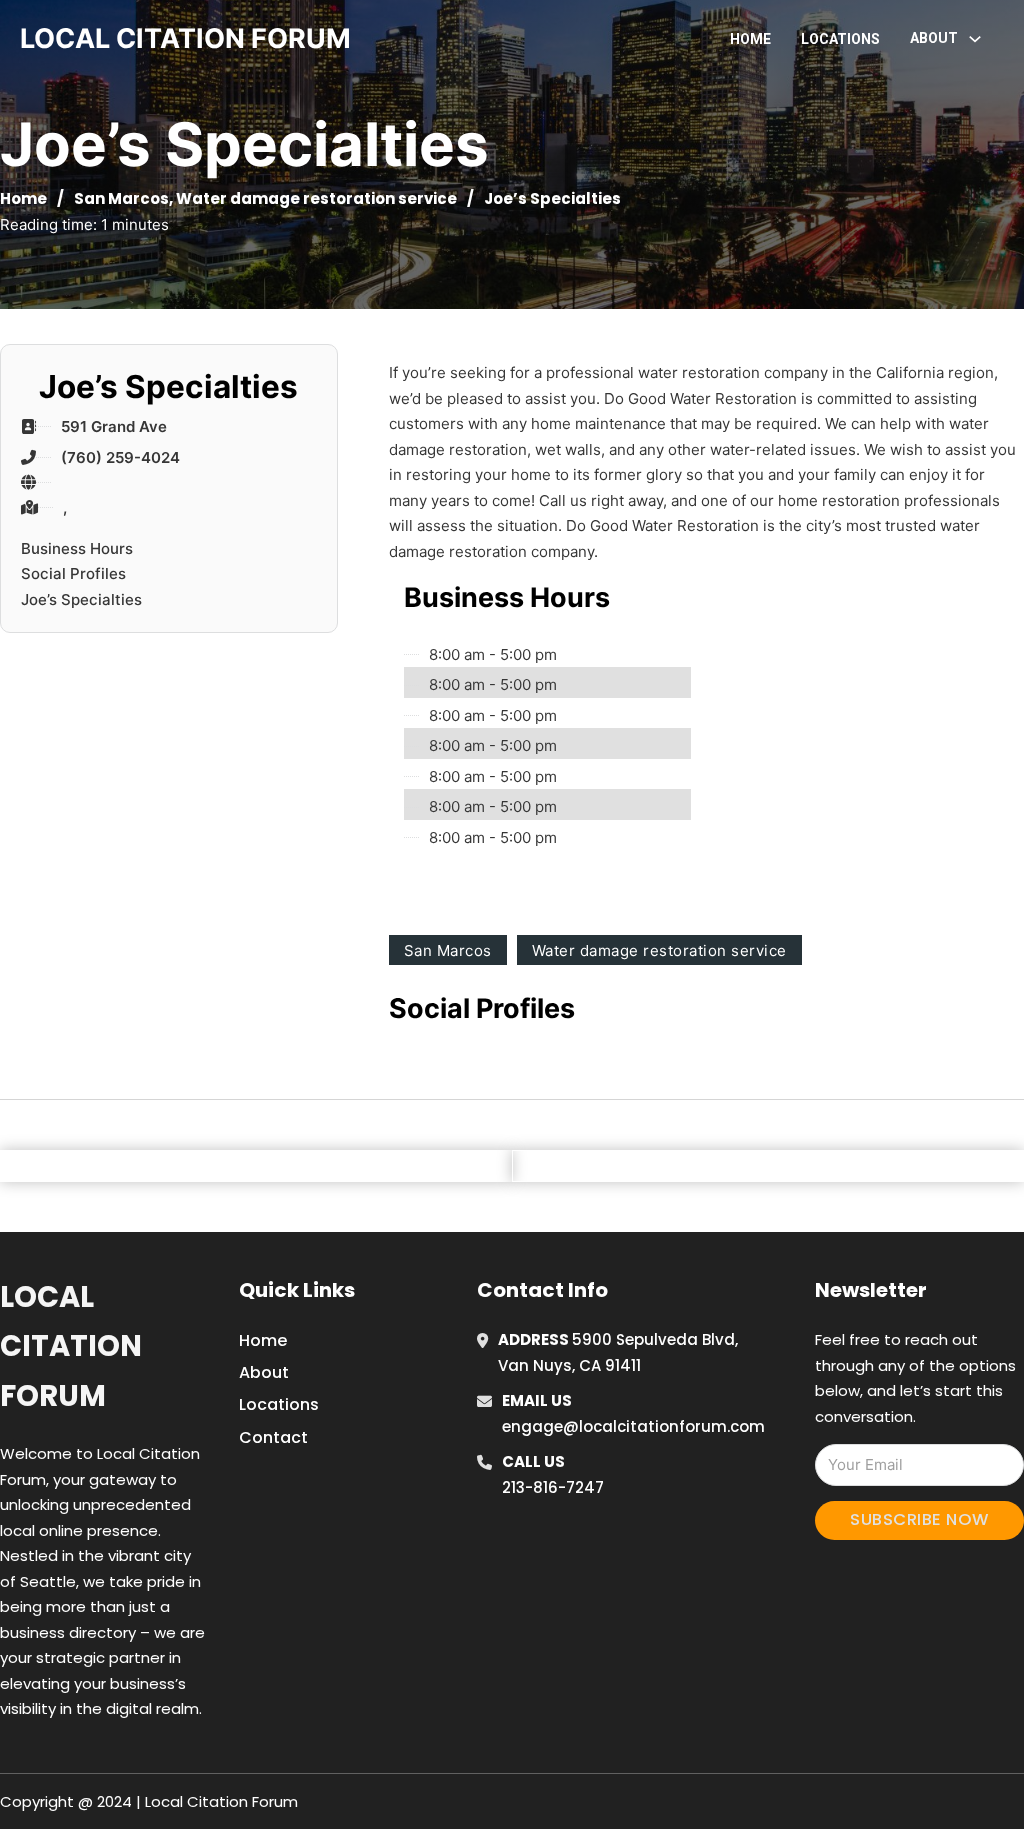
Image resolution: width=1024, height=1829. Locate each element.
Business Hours (77, 548)
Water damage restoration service (316, 198)
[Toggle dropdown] (975, 39)
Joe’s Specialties (81, 599)
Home (750, 39)
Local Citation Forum (71, 1346)
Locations (840, 39)
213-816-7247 (553, 1487)
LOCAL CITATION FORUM (185, 38)
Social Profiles (73, 573)
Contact (273, 1437)
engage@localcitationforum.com (633, 1426)
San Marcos (121, 198)
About (264, 1372)
